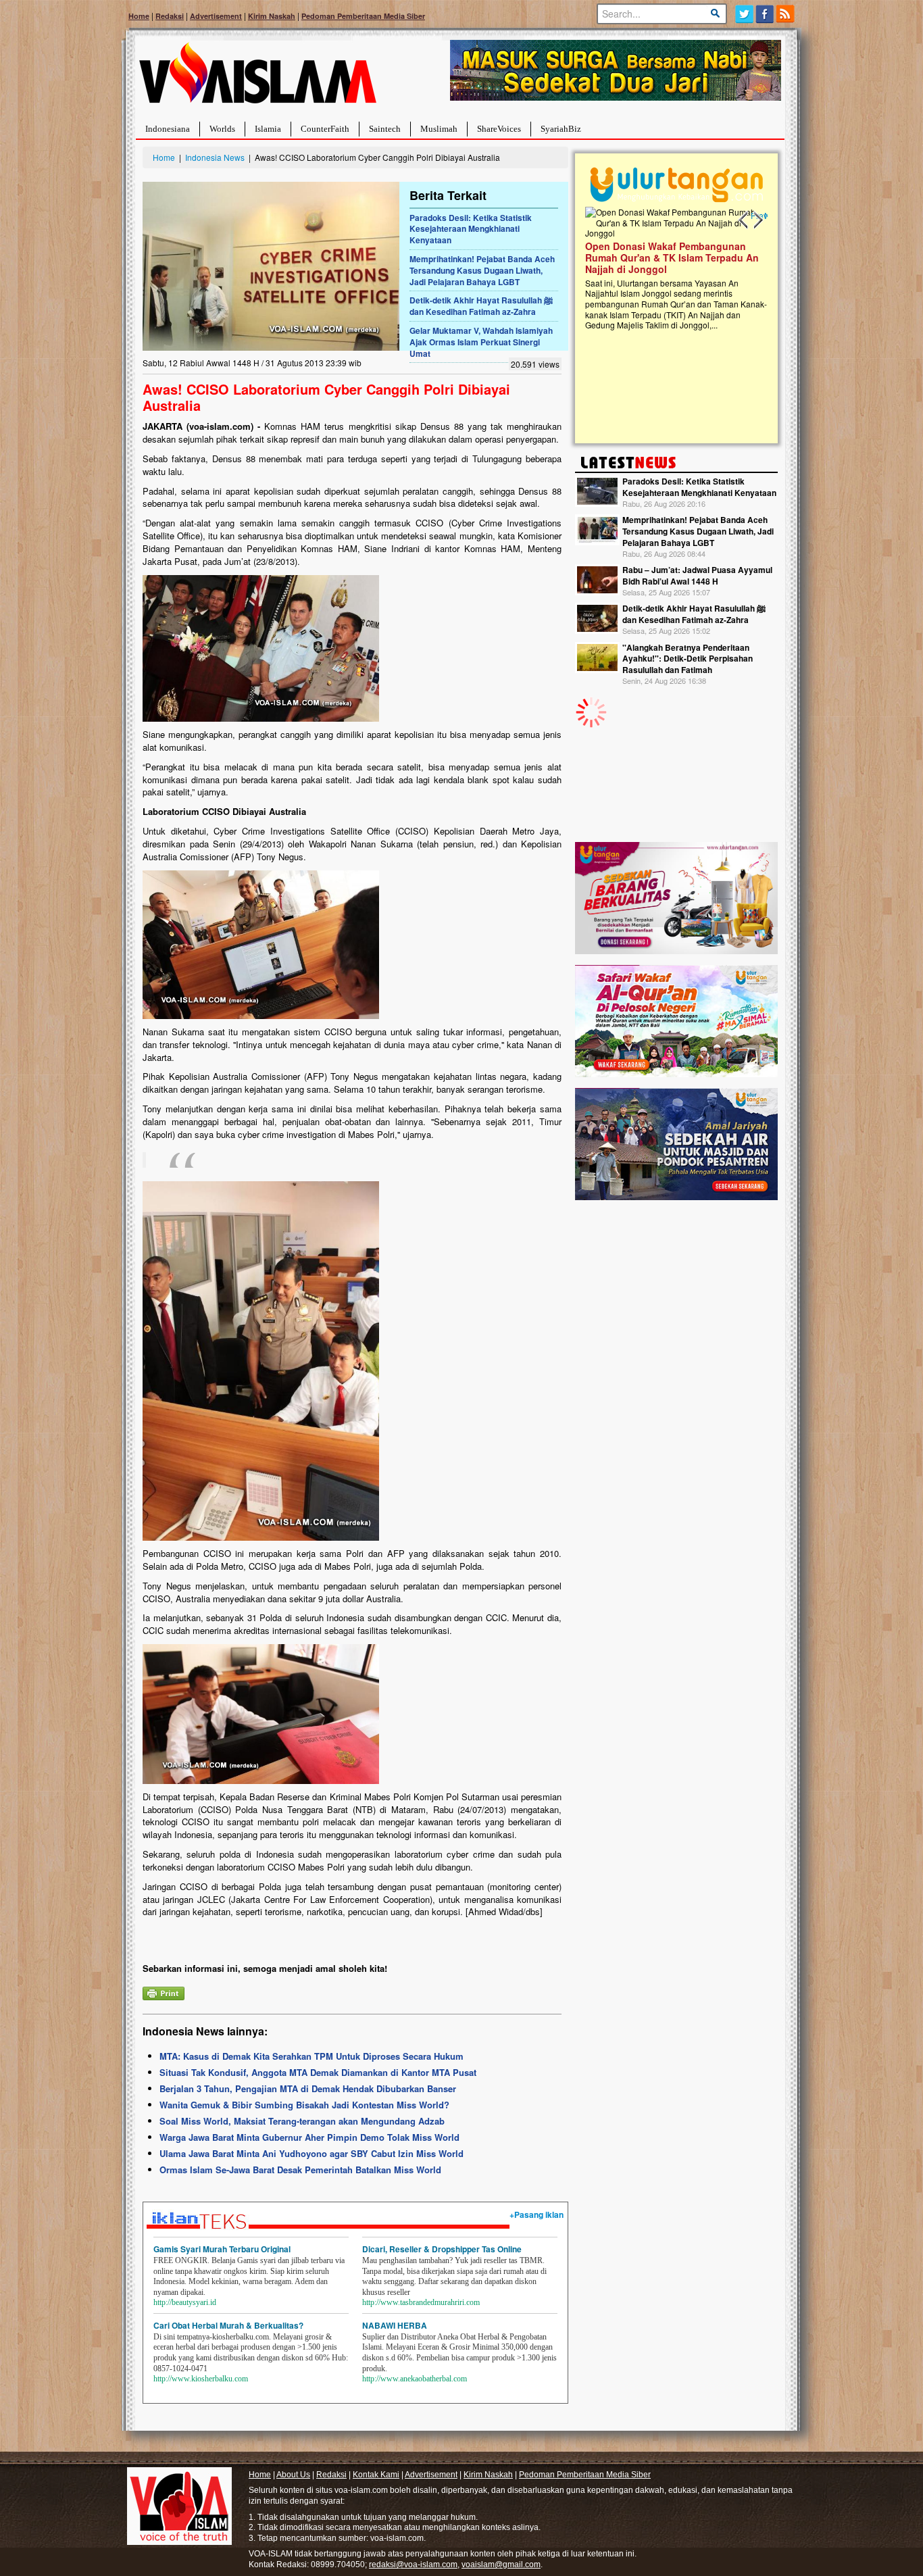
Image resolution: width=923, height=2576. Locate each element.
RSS (786, 14)
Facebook (765, 14)
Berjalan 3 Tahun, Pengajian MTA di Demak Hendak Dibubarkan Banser (308, 2088)
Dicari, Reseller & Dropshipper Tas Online (442, 2249)
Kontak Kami (376, 2475)
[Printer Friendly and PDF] (164, 1992)
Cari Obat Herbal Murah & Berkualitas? (228, 2325)
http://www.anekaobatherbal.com (415, 2379)
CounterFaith (325, 129)
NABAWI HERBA (395, 2325)
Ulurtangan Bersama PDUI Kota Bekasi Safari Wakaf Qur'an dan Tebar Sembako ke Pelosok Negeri (674, 257)
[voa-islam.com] (257, 78)
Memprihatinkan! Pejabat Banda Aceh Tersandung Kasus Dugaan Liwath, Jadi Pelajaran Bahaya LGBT (482, 270)
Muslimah (439, 129)
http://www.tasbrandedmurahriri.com (421, 2302)
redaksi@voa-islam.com (413, 2565)
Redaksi (170, 16)
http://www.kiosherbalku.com (201, 2379)
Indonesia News (215, 157)
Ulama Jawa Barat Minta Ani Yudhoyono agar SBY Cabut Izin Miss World (311, 2153)
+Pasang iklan (537, 2214)
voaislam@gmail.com (501, 2565)
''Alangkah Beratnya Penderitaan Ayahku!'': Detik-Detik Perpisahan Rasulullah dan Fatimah (688, 659)
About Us (293, 2475)
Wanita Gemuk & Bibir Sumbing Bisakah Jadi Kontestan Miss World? (304, 2105)
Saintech (385, 129)
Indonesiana (168, 129)
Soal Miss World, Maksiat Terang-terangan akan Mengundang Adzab (302, 2121)
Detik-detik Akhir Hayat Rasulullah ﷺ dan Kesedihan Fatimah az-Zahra (481, 306)
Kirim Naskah (272, 16)
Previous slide (744, 220)
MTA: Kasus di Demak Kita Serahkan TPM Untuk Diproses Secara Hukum (311, 2056)
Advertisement (216, 16)
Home (139, 16)
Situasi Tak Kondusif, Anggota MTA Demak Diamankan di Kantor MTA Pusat (318, 2072)
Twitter (744, 14)
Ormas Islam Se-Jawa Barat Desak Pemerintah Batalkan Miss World (300, 2170)
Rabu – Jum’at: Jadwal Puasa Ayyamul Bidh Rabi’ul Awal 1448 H (697, 575)
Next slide (757, 220)
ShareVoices (499, 129)
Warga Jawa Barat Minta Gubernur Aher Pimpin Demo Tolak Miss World (309, 2137)
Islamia (268, 129)
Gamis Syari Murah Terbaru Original (222, 2249)
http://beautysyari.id (185, 2302)
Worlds (222, 129)
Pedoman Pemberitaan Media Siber (363, 16)
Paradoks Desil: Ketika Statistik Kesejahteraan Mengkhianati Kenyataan (471, 229)
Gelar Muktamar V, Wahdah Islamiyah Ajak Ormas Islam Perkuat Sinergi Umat (481, 342)
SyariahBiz (561, 129)
